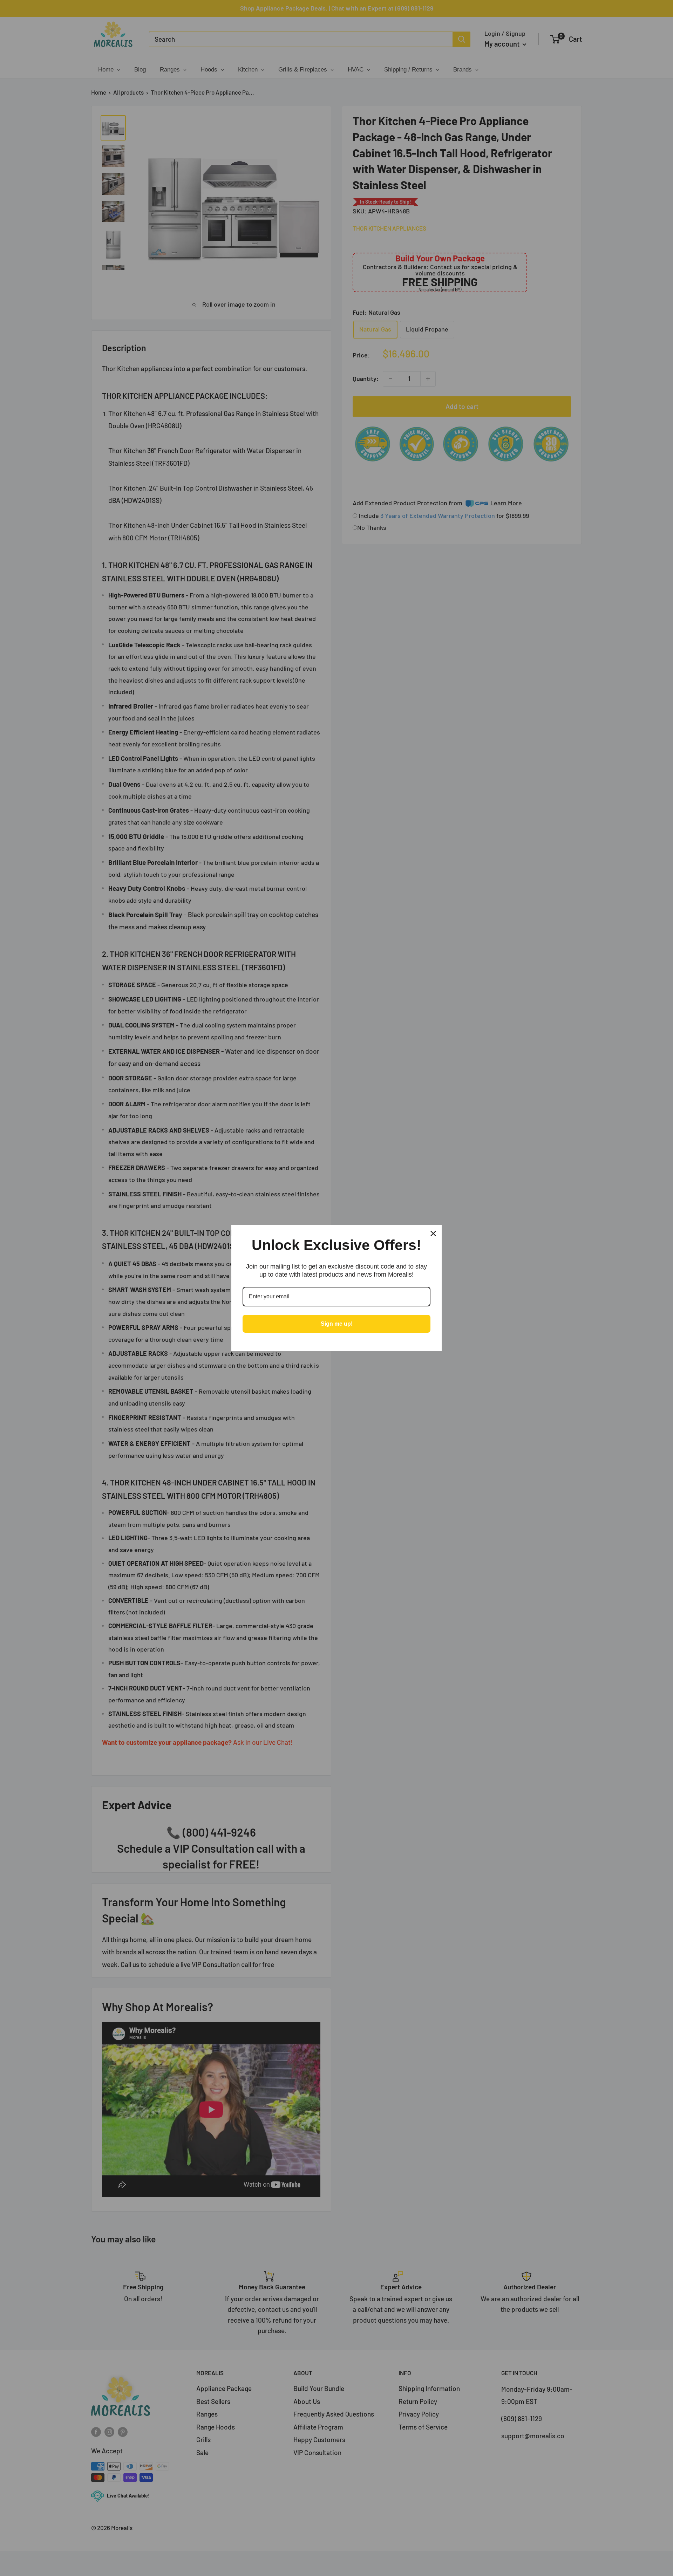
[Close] (433, 1234)
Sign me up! (337, 1324)
